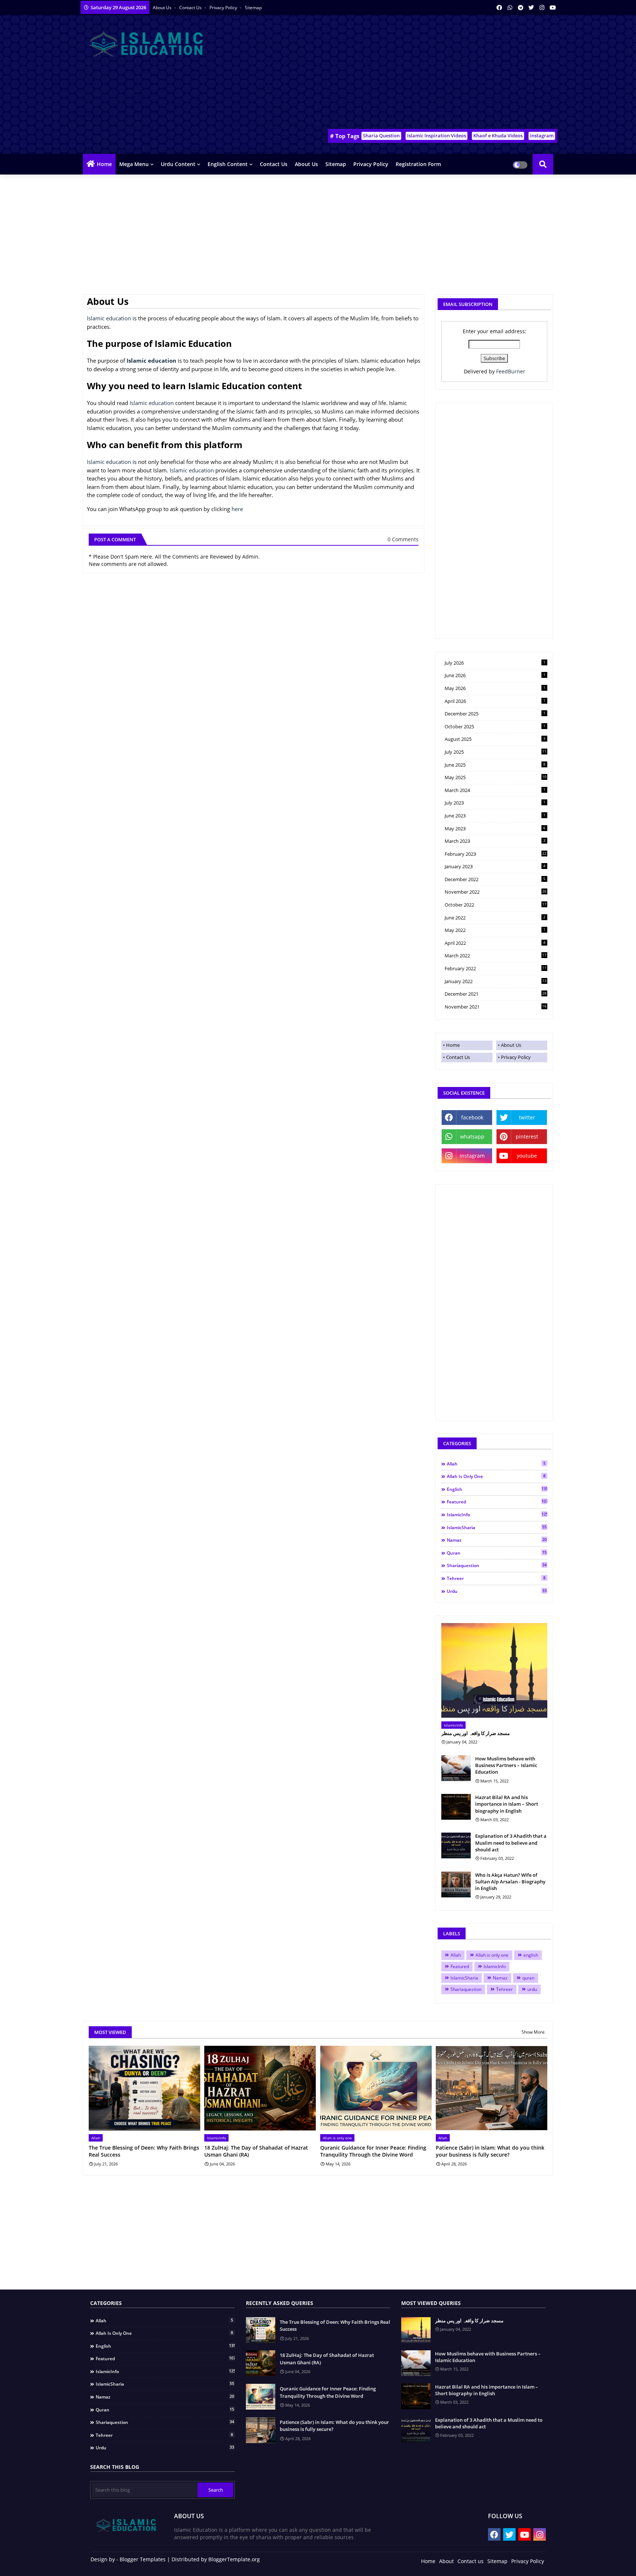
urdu (497, 1591)
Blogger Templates (143, 2559)
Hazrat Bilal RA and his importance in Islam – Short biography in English (507, 1804)
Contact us (191, 8)
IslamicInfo (497, 1514)
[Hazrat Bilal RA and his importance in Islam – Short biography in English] (456, 1807)
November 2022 (496, 892)
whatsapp (472, 1136)
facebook (472, 1117)
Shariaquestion (497, 1565)
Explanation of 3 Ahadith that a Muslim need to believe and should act (511, 1843)
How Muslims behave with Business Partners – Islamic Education (506, 1765)
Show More (533, 2032)
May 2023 (495, 828)
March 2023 (495, 841)
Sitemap (253, 8)
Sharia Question (381, 136)
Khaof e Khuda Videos (498, 136)
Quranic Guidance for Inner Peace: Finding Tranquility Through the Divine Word (373, 2151)
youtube (527, 1156)
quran (497, 1553)
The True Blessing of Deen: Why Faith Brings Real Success (144, 2151)
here (237, 509)
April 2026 (495, 701)
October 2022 (496, 905)
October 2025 (495, 726)
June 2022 (495, 918)
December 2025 (495, 714)
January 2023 (495, 866)
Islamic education (109, 318)
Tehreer (496, 1578)
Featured (497, 1502)
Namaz (497, 1540)
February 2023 (496, 854)
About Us (163, 8)
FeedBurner (511, 371)
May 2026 (495, 688)
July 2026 (495, 663)
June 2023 (495, 816)
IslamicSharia (497, 1527)
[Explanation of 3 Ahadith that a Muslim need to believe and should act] (456, 1845)
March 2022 (496, 956)
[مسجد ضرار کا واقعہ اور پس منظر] (494, 1670)
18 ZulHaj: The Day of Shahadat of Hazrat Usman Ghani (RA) (256, 2151)
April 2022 (495, 943)
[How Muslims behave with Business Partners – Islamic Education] (456, 1768)
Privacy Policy (224, 8)
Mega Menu (134, 164)
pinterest (527, 1136)
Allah (496, 1464)
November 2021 (496, 1007)
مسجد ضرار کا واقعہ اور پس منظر (476, 1733)
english (497, 1489)
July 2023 (495, 803)
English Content (228, 164)
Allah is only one (496, 1476)
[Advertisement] (423, 74)
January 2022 (496, 981)
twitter (527, 1117)
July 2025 (496, 752)
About (446, 2561)
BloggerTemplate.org (234, 2559)
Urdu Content (178, 164)
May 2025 (496, 777)
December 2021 (496, 994)
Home (104, 164)
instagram (542, 136)
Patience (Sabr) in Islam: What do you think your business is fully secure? (490, 2151)
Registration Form (418, 164)
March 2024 (495, 790)
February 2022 (496, 968)
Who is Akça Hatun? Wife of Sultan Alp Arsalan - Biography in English (510, 1882)
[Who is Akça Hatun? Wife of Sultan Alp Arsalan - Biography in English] (456, 1885)
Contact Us (458, 1057)
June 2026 (495, 675)
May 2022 (495, 930)
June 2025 (495, 765)
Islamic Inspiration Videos (437, 136)
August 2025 (495, 739)
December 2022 (495, 879)
